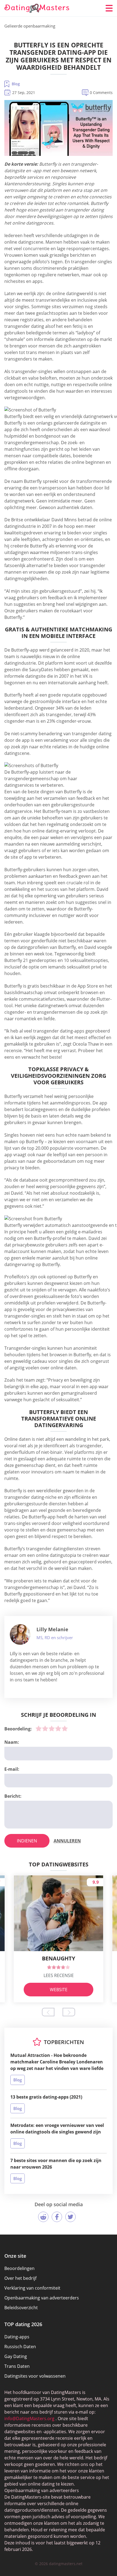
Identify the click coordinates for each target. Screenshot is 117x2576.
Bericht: (13, 1796)
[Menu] (109, 8)
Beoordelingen (19, 2268)
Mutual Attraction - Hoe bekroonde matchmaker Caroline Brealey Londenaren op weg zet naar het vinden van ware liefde (57, 2062)
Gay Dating (16, 2356)
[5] (65, 1729)
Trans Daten (17, 2366)
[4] (58, 1729)
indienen (27, 1841)
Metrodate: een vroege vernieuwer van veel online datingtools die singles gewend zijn (57, 2129)
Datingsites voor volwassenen (35, 2376)
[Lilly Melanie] (20, 1634)
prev (48, 2012)
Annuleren (67, 1841)
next (69, 2012)
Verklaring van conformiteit (32, 2288)
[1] (39, 1729)
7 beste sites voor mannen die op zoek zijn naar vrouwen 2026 (56, 2164)
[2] (45, 1729)
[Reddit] (43, 2217)
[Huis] (37, 8)
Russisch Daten (20, 2347)
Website (59, 1990)
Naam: (12, 1742)
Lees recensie (59, 1975)
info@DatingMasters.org (29, 2418)
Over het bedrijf (20, 2278)
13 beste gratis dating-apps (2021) (46, 2097)
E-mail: (12, 1769)
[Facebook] (57, 2217)
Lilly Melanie (52, 1629)
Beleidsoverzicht (21, 2308)
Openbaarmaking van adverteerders (42, 2298)
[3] (52, 1729)
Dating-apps (17, 2337)
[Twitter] (70, 2217)
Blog (16, 84)
